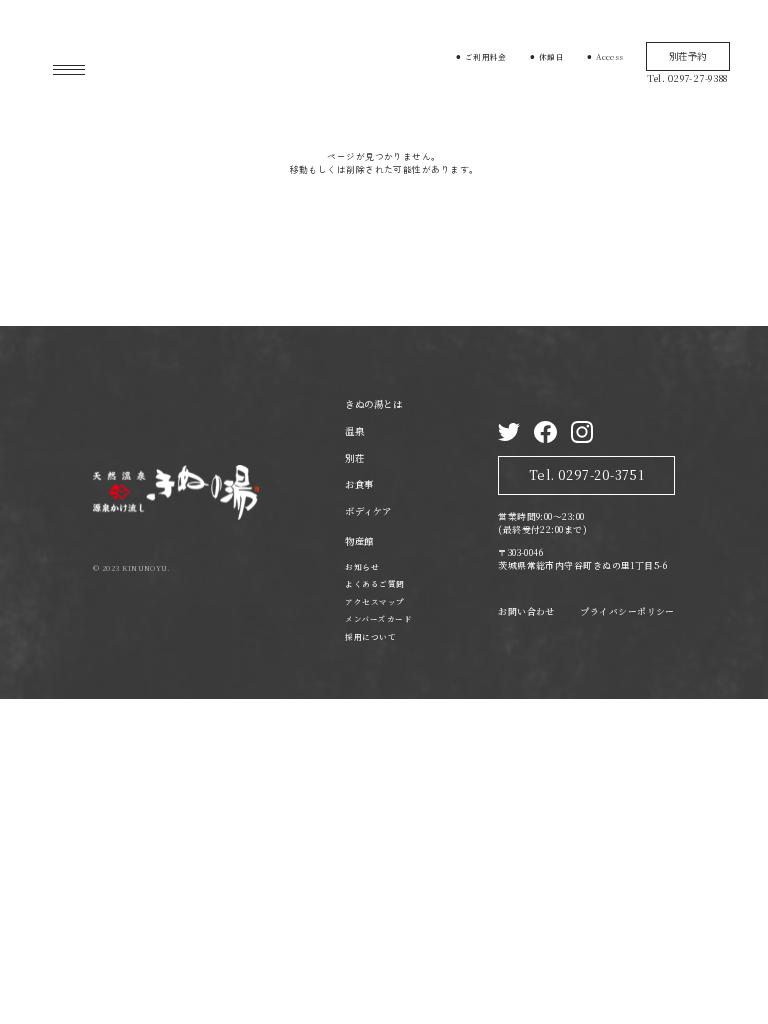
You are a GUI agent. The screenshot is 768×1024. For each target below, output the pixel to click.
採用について (370, 636)
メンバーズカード (378, 618)
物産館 (359, 541)
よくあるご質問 (374, 583)
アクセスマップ (374, 601)
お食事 (359, 484)
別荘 (354, 458)
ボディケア (368, 511)
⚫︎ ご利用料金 (481, 56)
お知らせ (362, 566)
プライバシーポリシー (627, 611)
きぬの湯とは (373, 404)
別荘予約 (688, 56)
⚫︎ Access (605, 56)
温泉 (354, 431)
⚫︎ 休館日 (546, 56)
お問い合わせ (526, 611)
